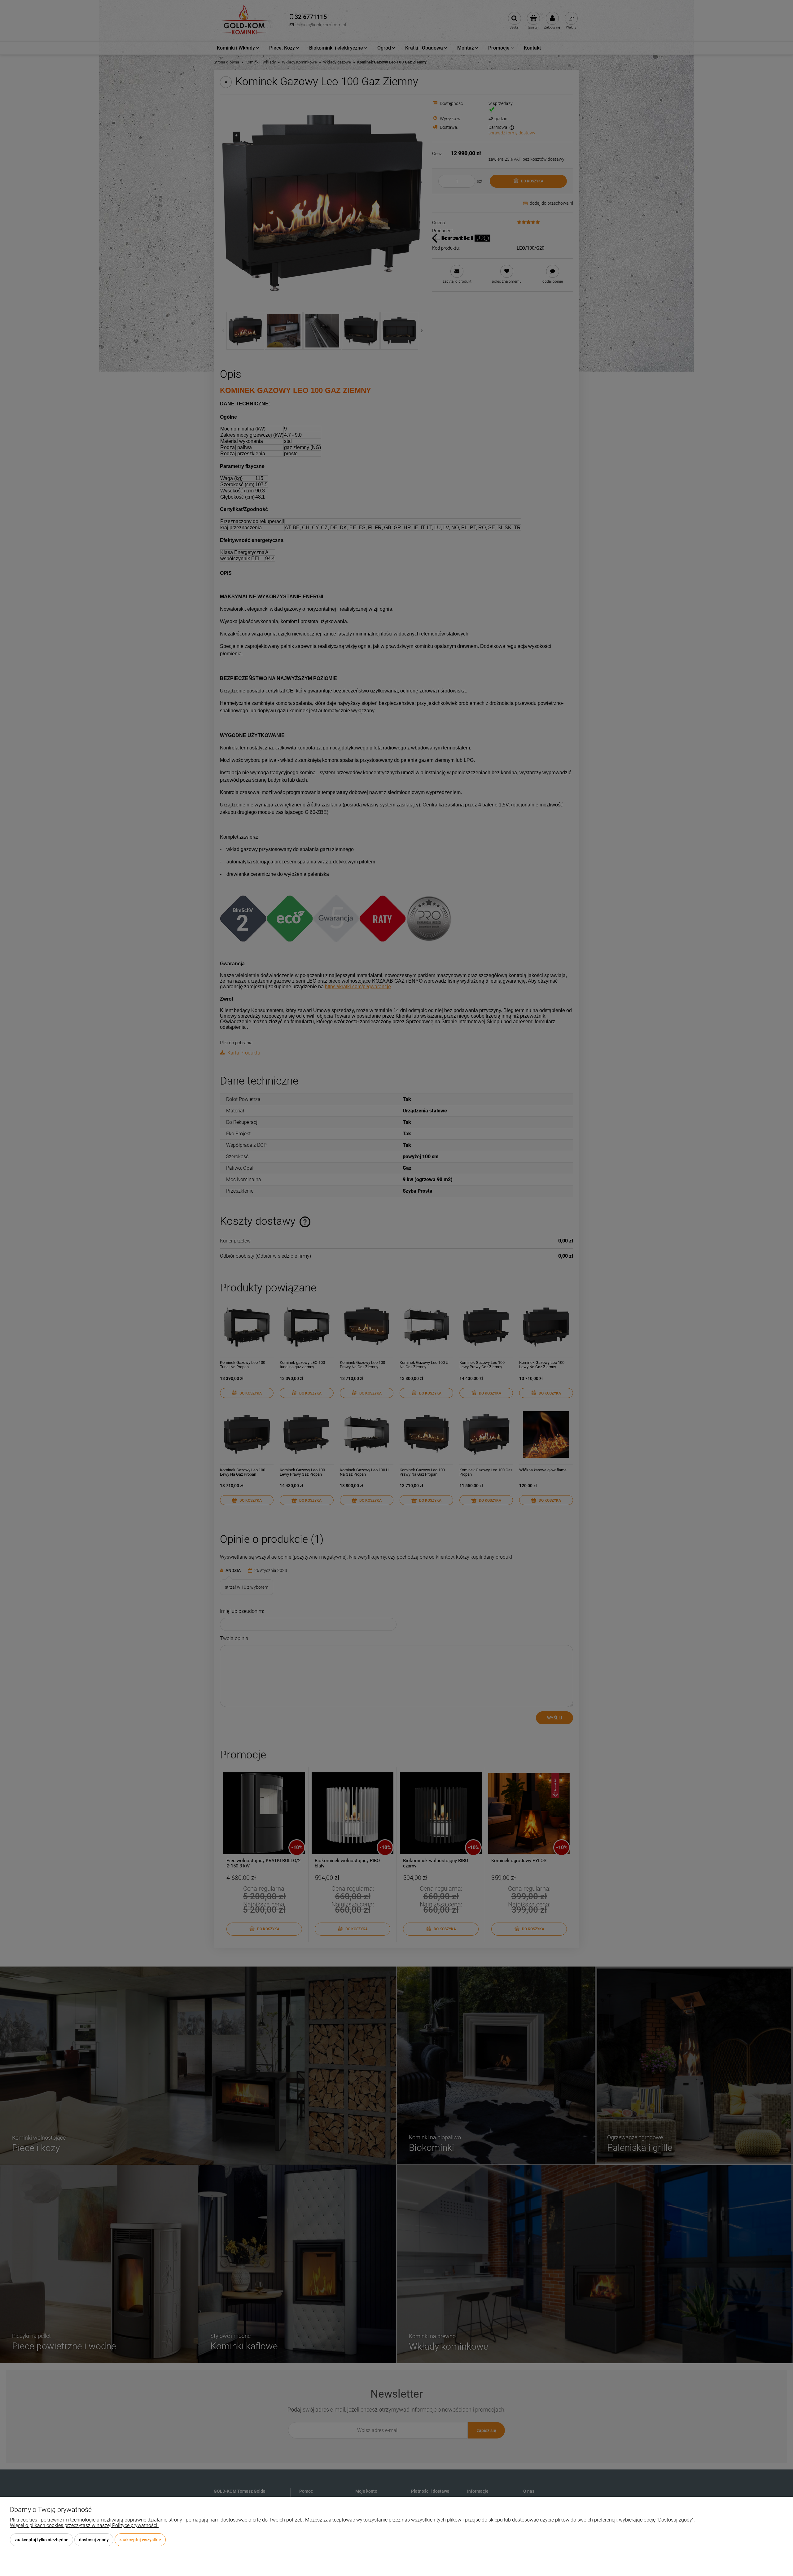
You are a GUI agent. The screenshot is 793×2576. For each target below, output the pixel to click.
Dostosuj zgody (94, 2540)
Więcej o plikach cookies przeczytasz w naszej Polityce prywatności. (84, 2525)
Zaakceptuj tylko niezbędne (42, 2540)
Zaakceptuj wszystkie (140, 2540)
